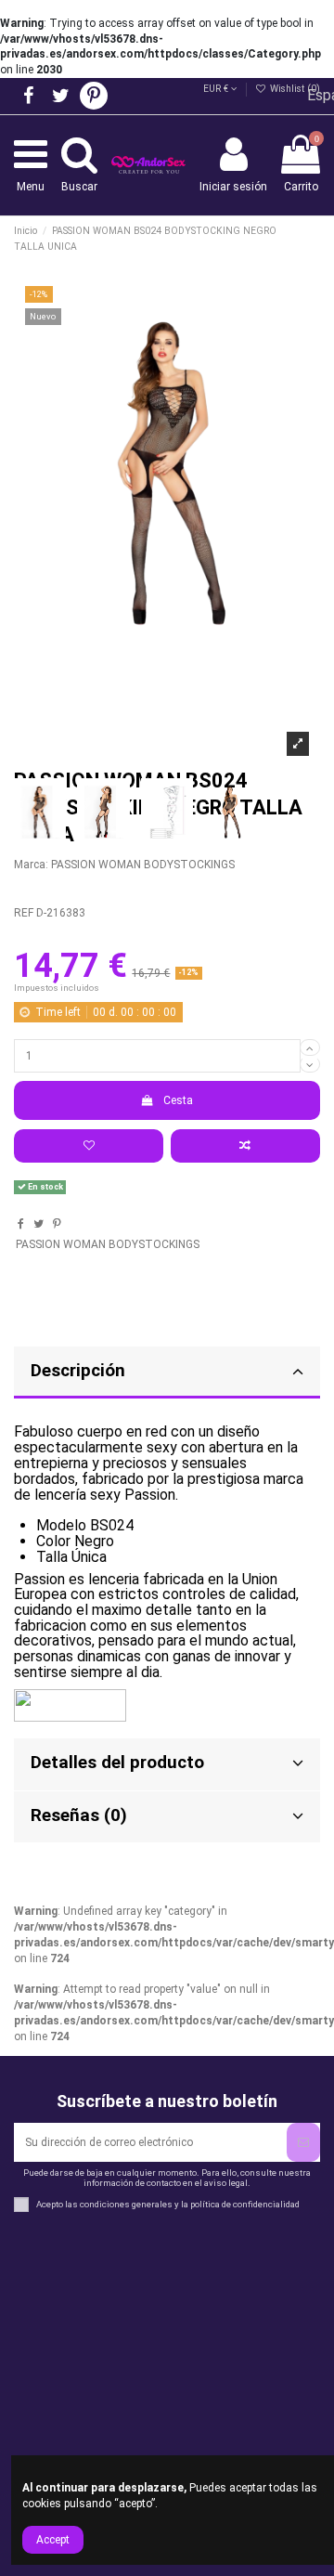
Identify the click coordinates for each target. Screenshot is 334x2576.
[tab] (167, 1373)
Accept (53, 2540)
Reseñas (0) (79, 1815)
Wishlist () (294, 89)
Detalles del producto (117, 1763)
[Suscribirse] (303, 2142)
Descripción (78, 1371)
